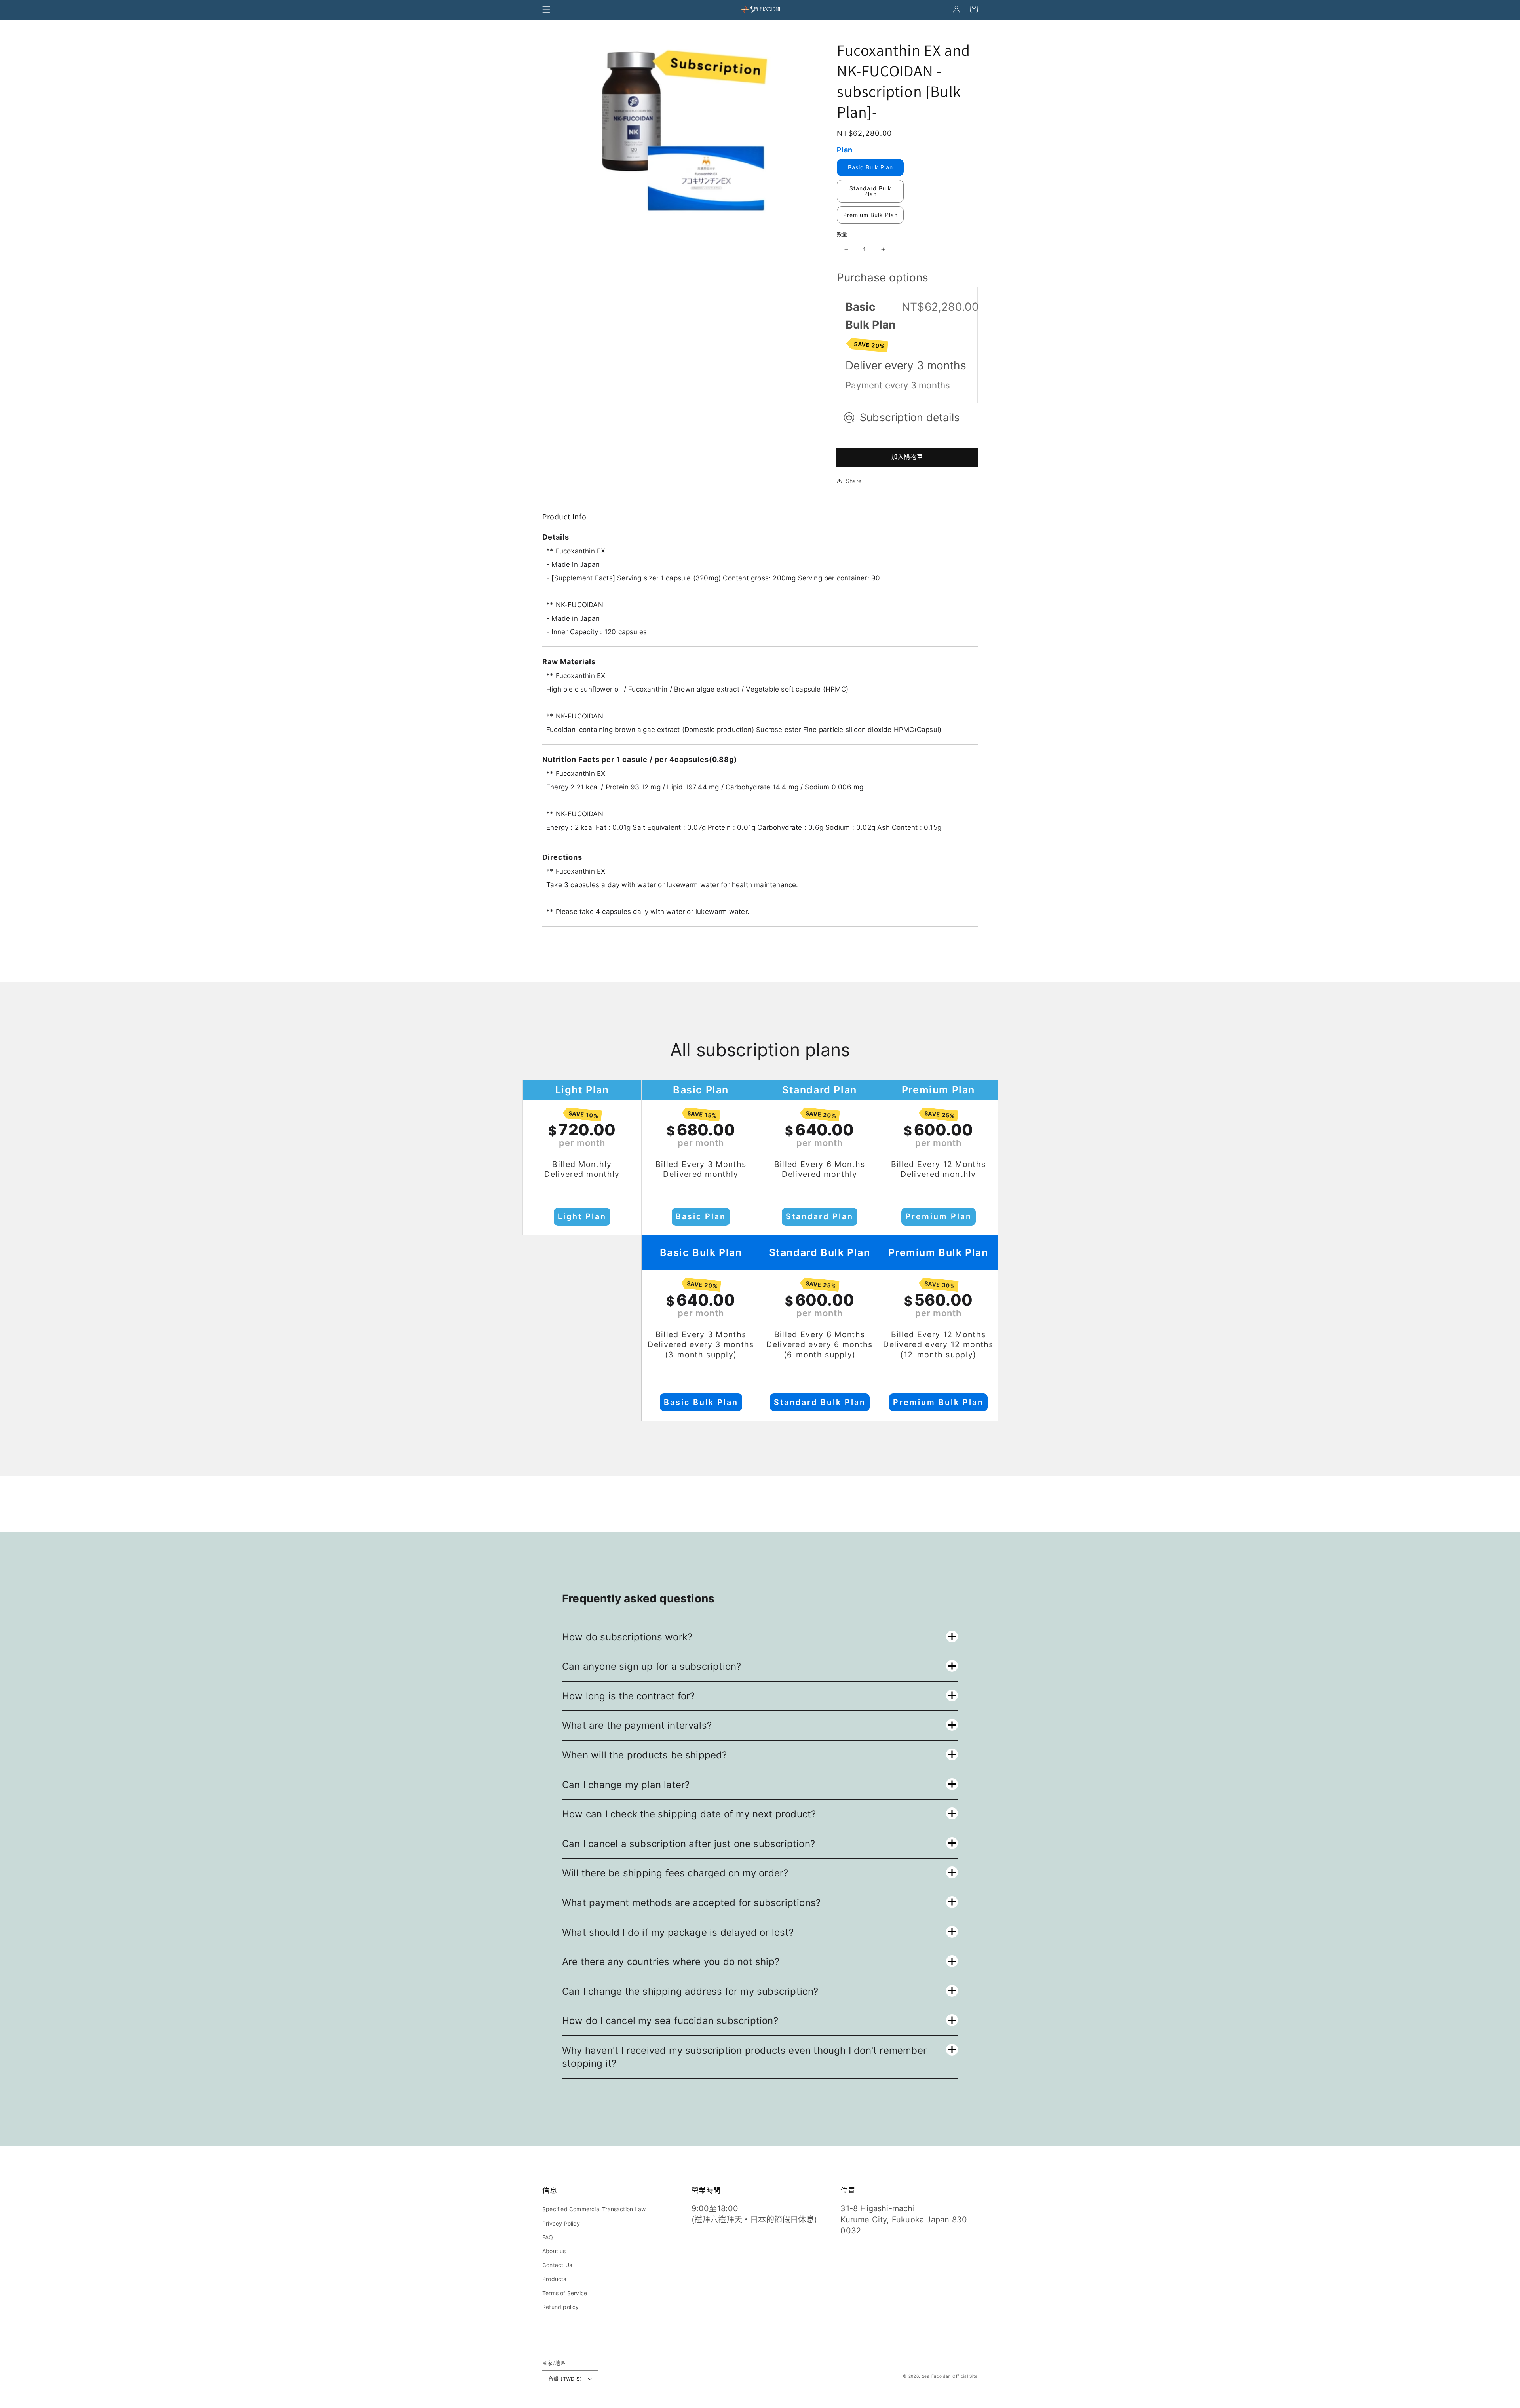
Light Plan (582, 1216)
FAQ (548, 2237)
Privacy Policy (561, 2223)
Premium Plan (939, 1216)
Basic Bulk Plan (870, 167)
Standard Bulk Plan (870, 191)
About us (554, 2251)
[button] (546, 10)
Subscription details (910, 417)
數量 (842, 234)
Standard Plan (820, 1216)
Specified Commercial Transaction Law (594, 2209)
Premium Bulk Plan (870, 215)
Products (554, 2279)
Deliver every (881, 365)
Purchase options (883, 277)
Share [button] (854, 481)
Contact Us (557, 2265)
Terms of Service (565, 2293)
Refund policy (561, 2307)
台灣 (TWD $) (565, 2379)
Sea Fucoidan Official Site (950, 2376)
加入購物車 (907, 457)
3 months (941, 365)
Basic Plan (701, 1216)
